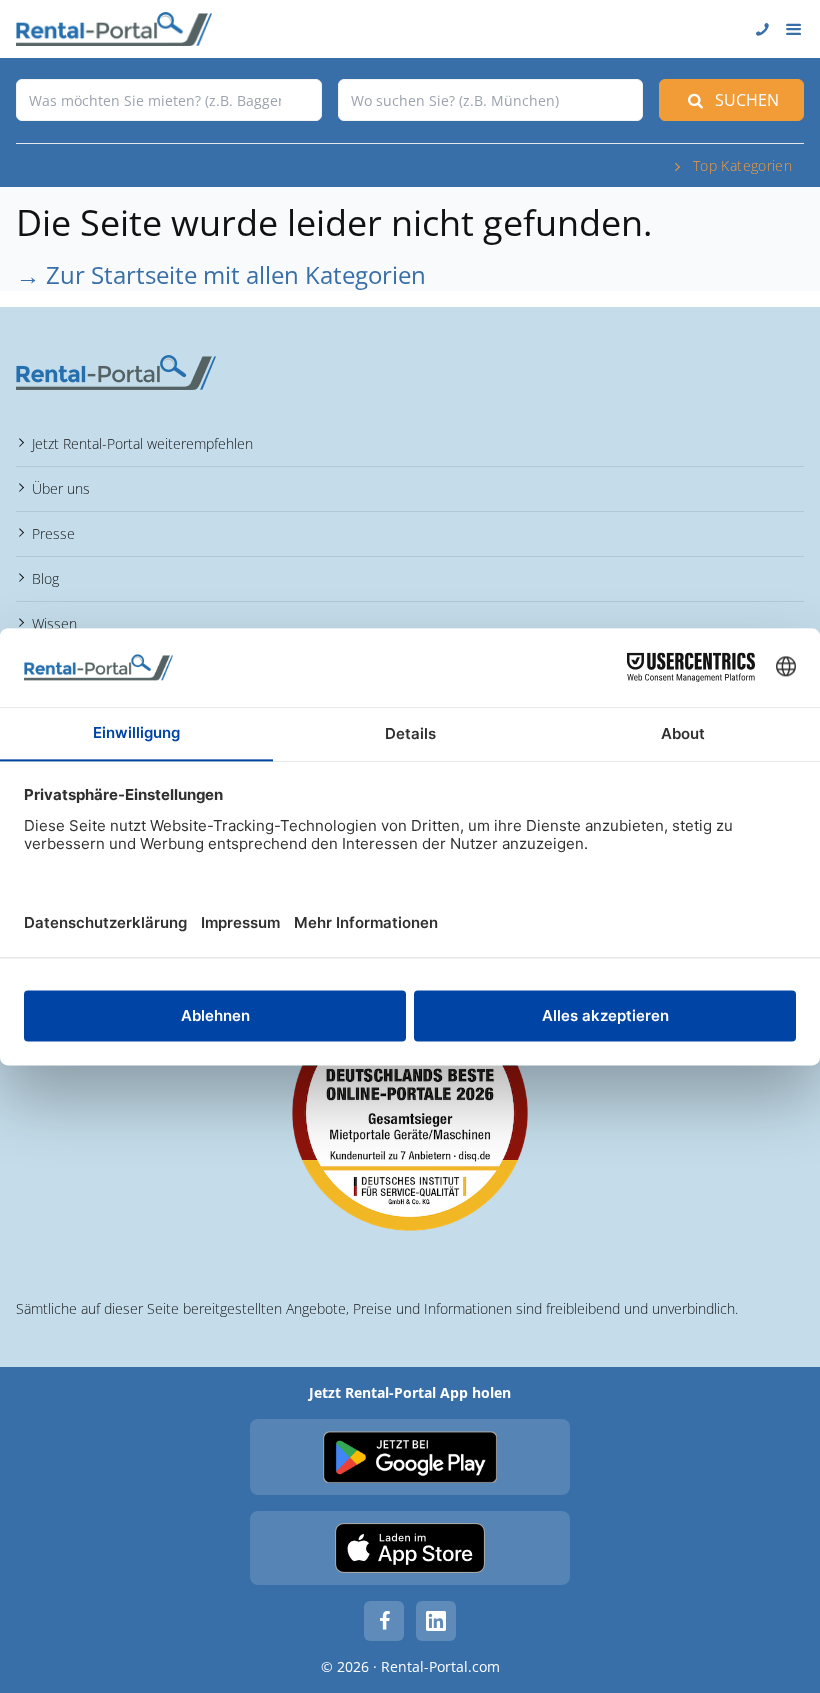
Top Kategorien (742, 165)
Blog (45, 578)
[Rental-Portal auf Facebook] (384, 1621)
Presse (53, 533)
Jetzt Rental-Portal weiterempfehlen (142, 443)
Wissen (54, 623)
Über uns (61, 488)
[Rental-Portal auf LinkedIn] (436, 1621)
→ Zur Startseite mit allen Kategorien (221, 274)
